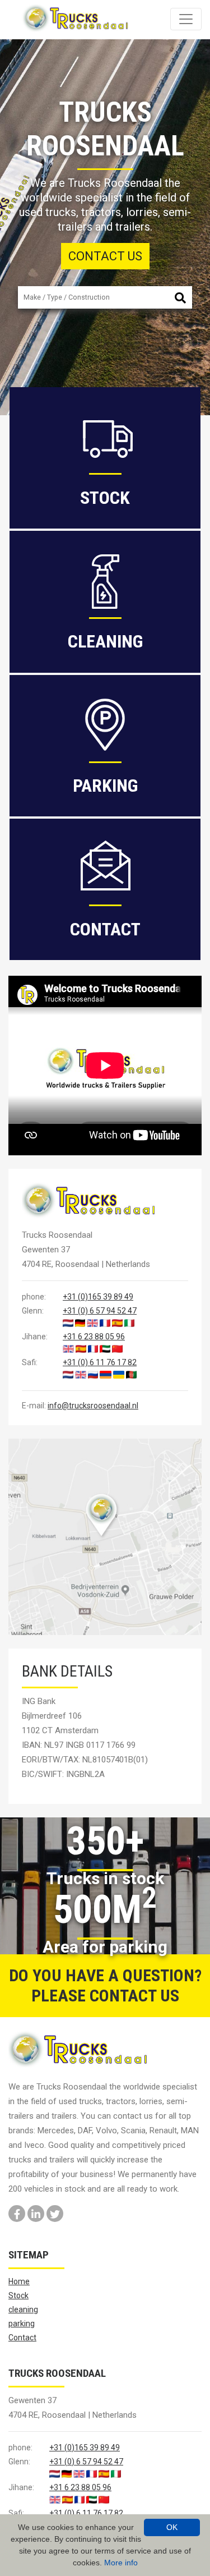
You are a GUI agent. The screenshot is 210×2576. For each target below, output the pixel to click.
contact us (105, 256)
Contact (22, 2338)
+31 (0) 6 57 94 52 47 (100, 1311)
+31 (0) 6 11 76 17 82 (100, 1362)
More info (121, 2563)
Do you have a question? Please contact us (105, 1985)
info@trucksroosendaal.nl (93, 1406)
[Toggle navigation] (186, 19)
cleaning (23, 2309)
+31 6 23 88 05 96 (94, 1337)
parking (22, 2324)
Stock (18, 2295)
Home (19, 2281)
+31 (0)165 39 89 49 (98, 1297)
